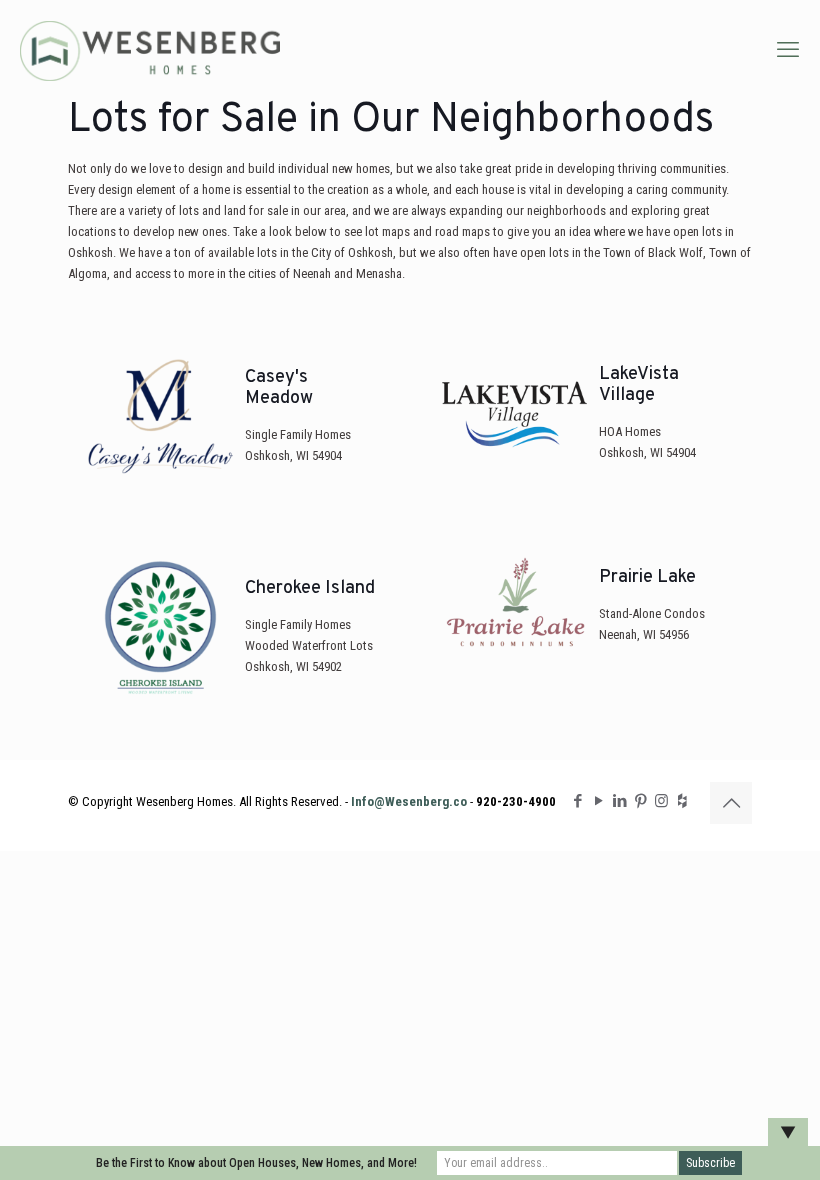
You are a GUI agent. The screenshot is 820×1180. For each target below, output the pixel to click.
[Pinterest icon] (640, 801)
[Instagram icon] (661, 801)
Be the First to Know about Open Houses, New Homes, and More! (256, 1163)
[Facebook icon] (577, 801)
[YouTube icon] (598, 801)
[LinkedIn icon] (619, 801)
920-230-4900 (516, 801)
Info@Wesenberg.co (409, 801)
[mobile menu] (788, 50)
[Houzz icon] (682, 801)
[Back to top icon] (731, 803)
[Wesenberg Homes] (150, 50)
